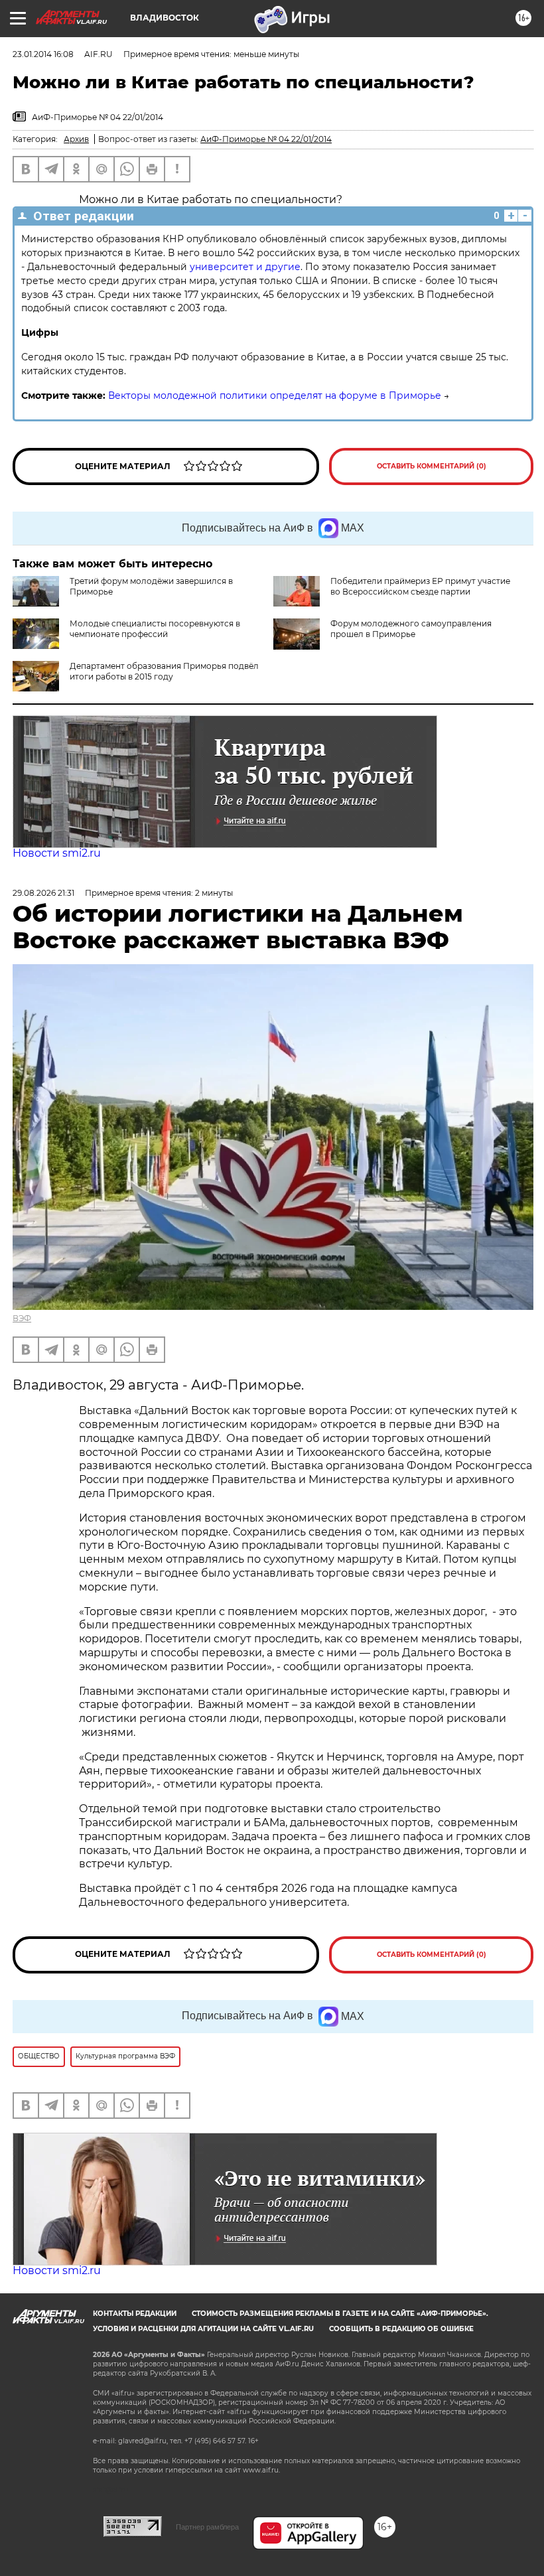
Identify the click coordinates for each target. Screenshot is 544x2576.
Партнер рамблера (207, 2527)
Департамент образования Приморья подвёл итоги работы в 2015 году (164, 671)
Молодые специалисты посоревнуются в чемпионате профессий (155, 629)
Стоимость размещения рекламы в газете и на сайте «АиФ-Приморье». (340, 2314)
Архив (76, 139)
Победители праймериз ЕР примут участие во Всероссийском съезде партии (420, 586)
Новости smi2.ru (57, 853)
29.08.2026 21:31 (43, 893)
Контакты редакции (135, 2314)
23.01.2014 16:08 (43, 54)
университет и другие (245, 267)
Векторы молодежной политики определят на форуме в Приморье (275, 395)
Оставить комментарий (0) (432, 466)
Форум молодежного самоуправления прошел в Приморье (411, 629)
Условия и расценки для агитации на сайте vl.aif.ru (203, 2329)
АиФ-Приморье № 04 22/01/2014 (266, 139)
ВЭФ (22, 1318)
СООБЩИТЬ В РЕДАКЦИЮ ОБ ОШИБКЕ (401, 2329)
